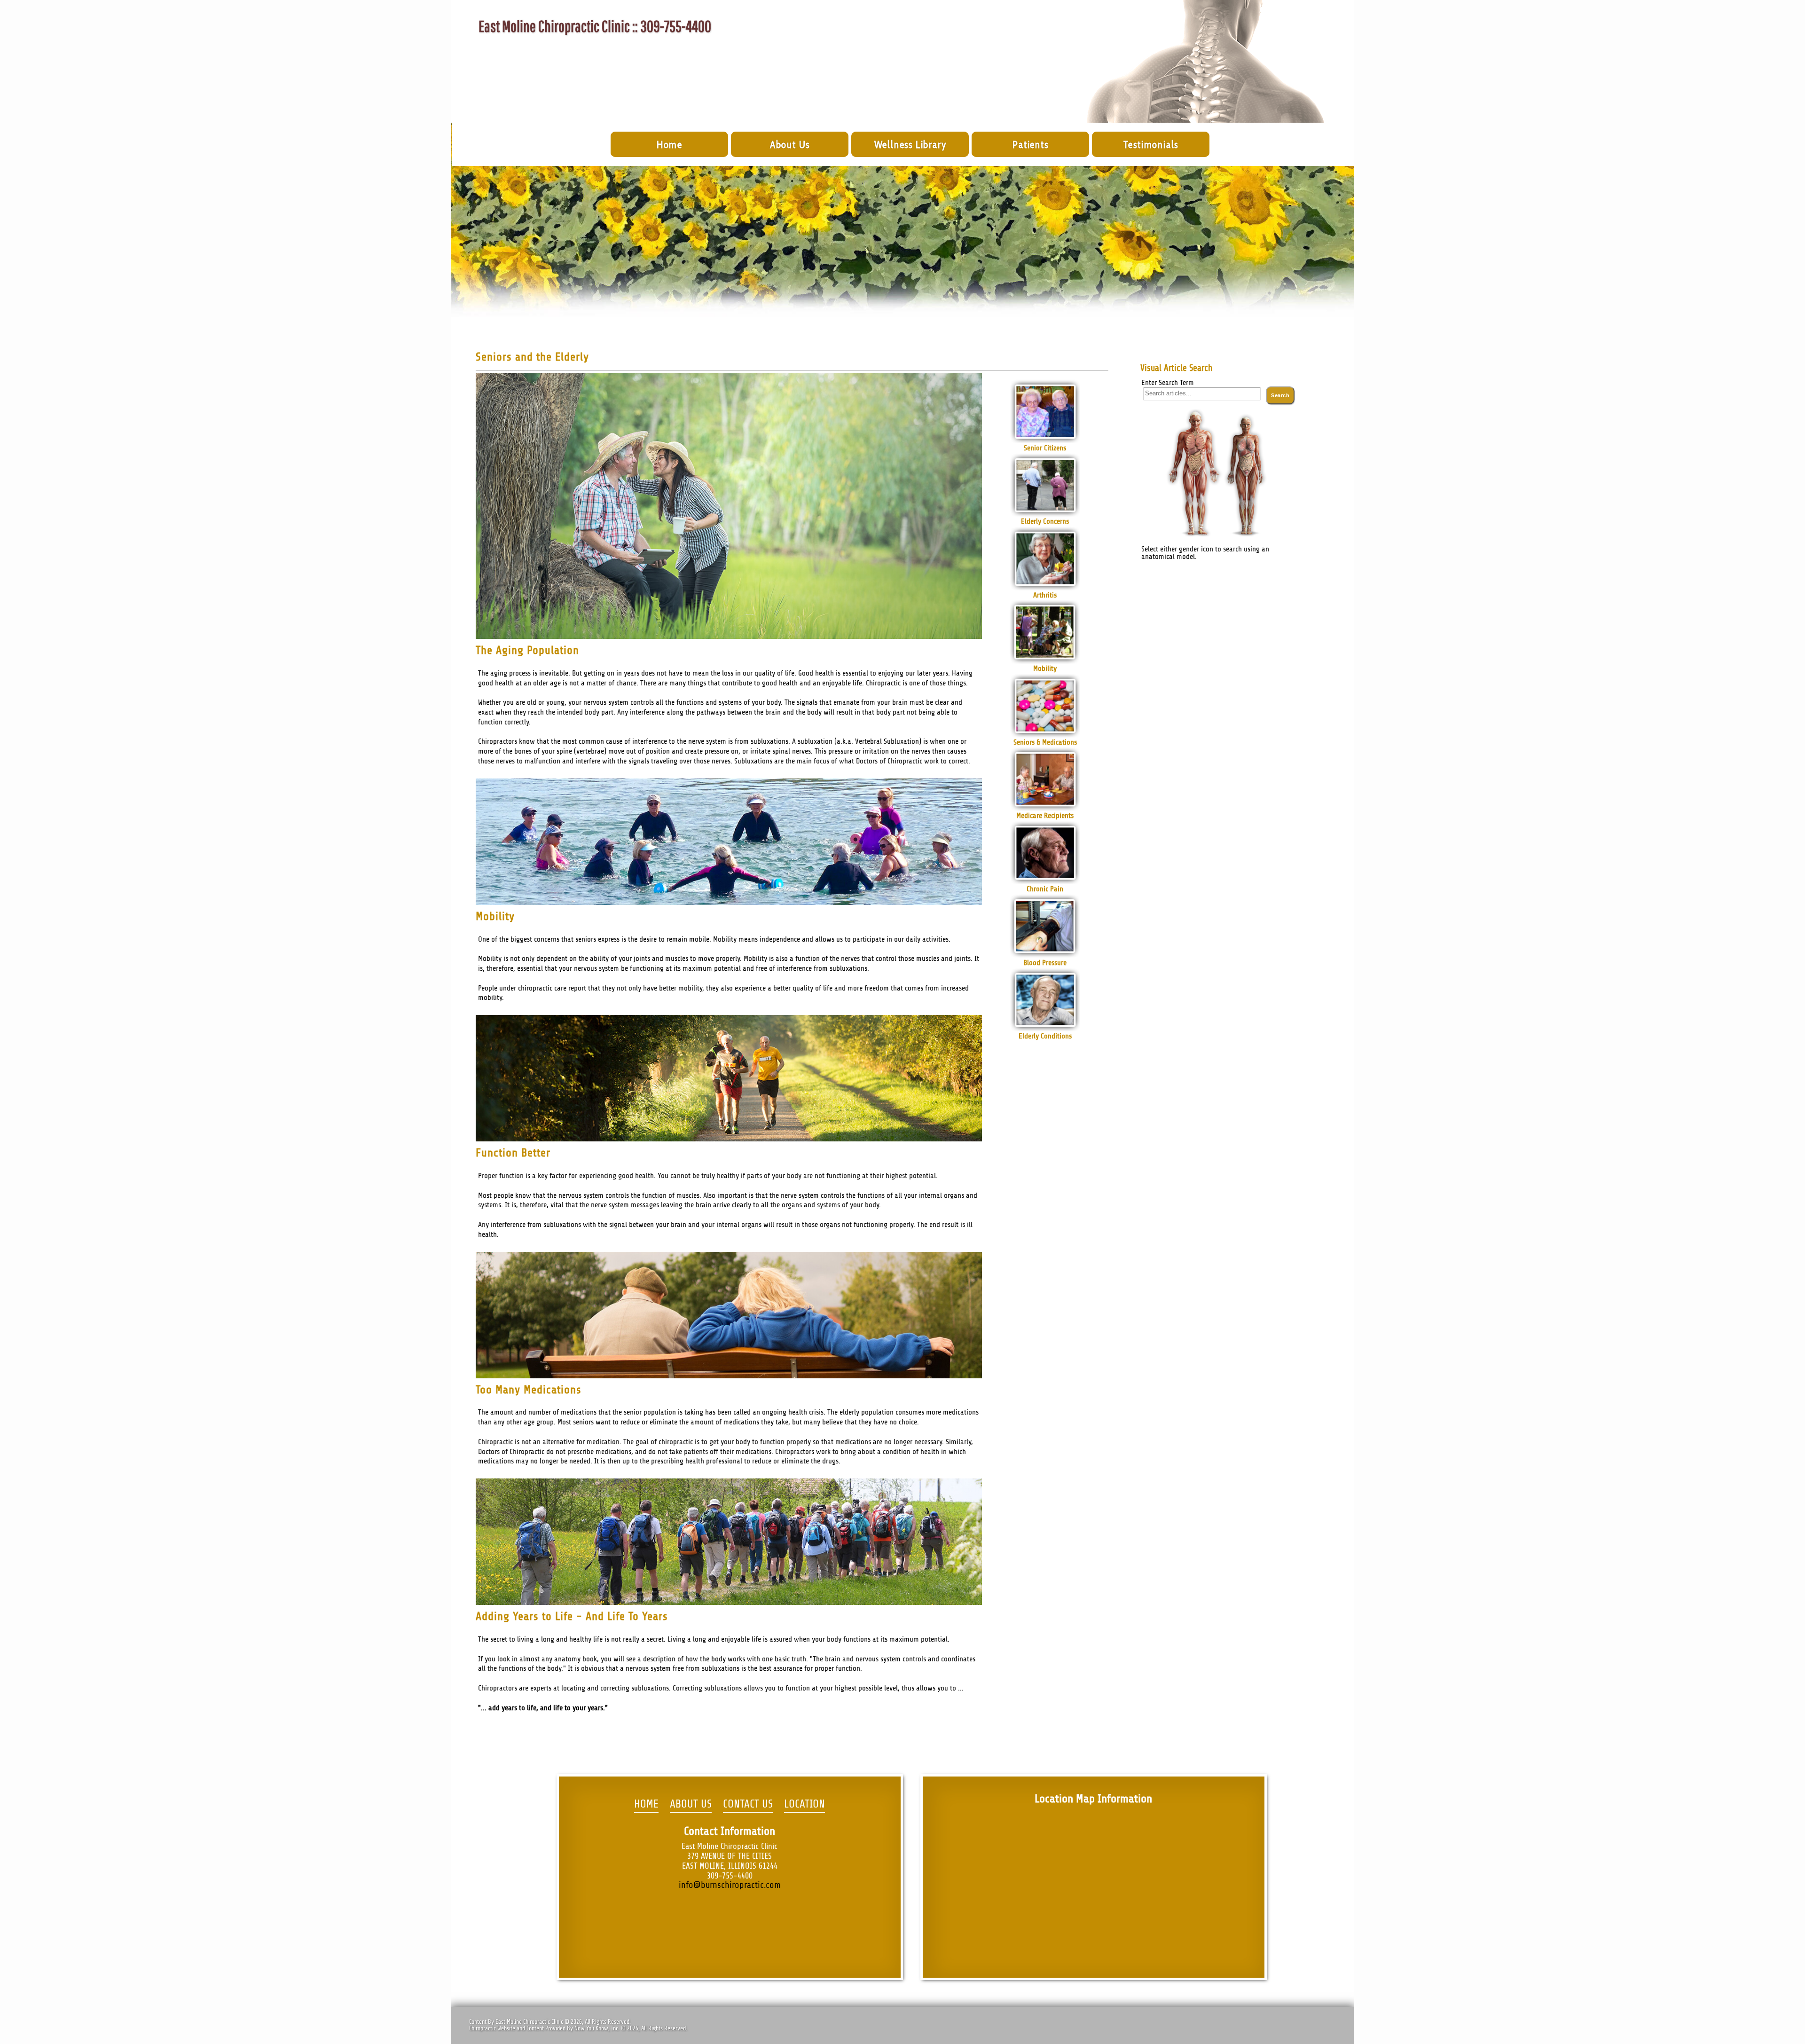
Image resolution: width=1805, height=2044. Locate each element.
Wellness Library (910, 145)
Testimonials (1151, 145)
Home (670, 145)
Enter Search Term (1168, 383)
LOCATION (804, 1804)
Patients (1030, 145)
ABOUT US (691, 1804)
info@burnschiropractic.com (730, 1885)
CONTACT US (748, 1804)
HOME (646, 1804)
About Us (790, 145)
